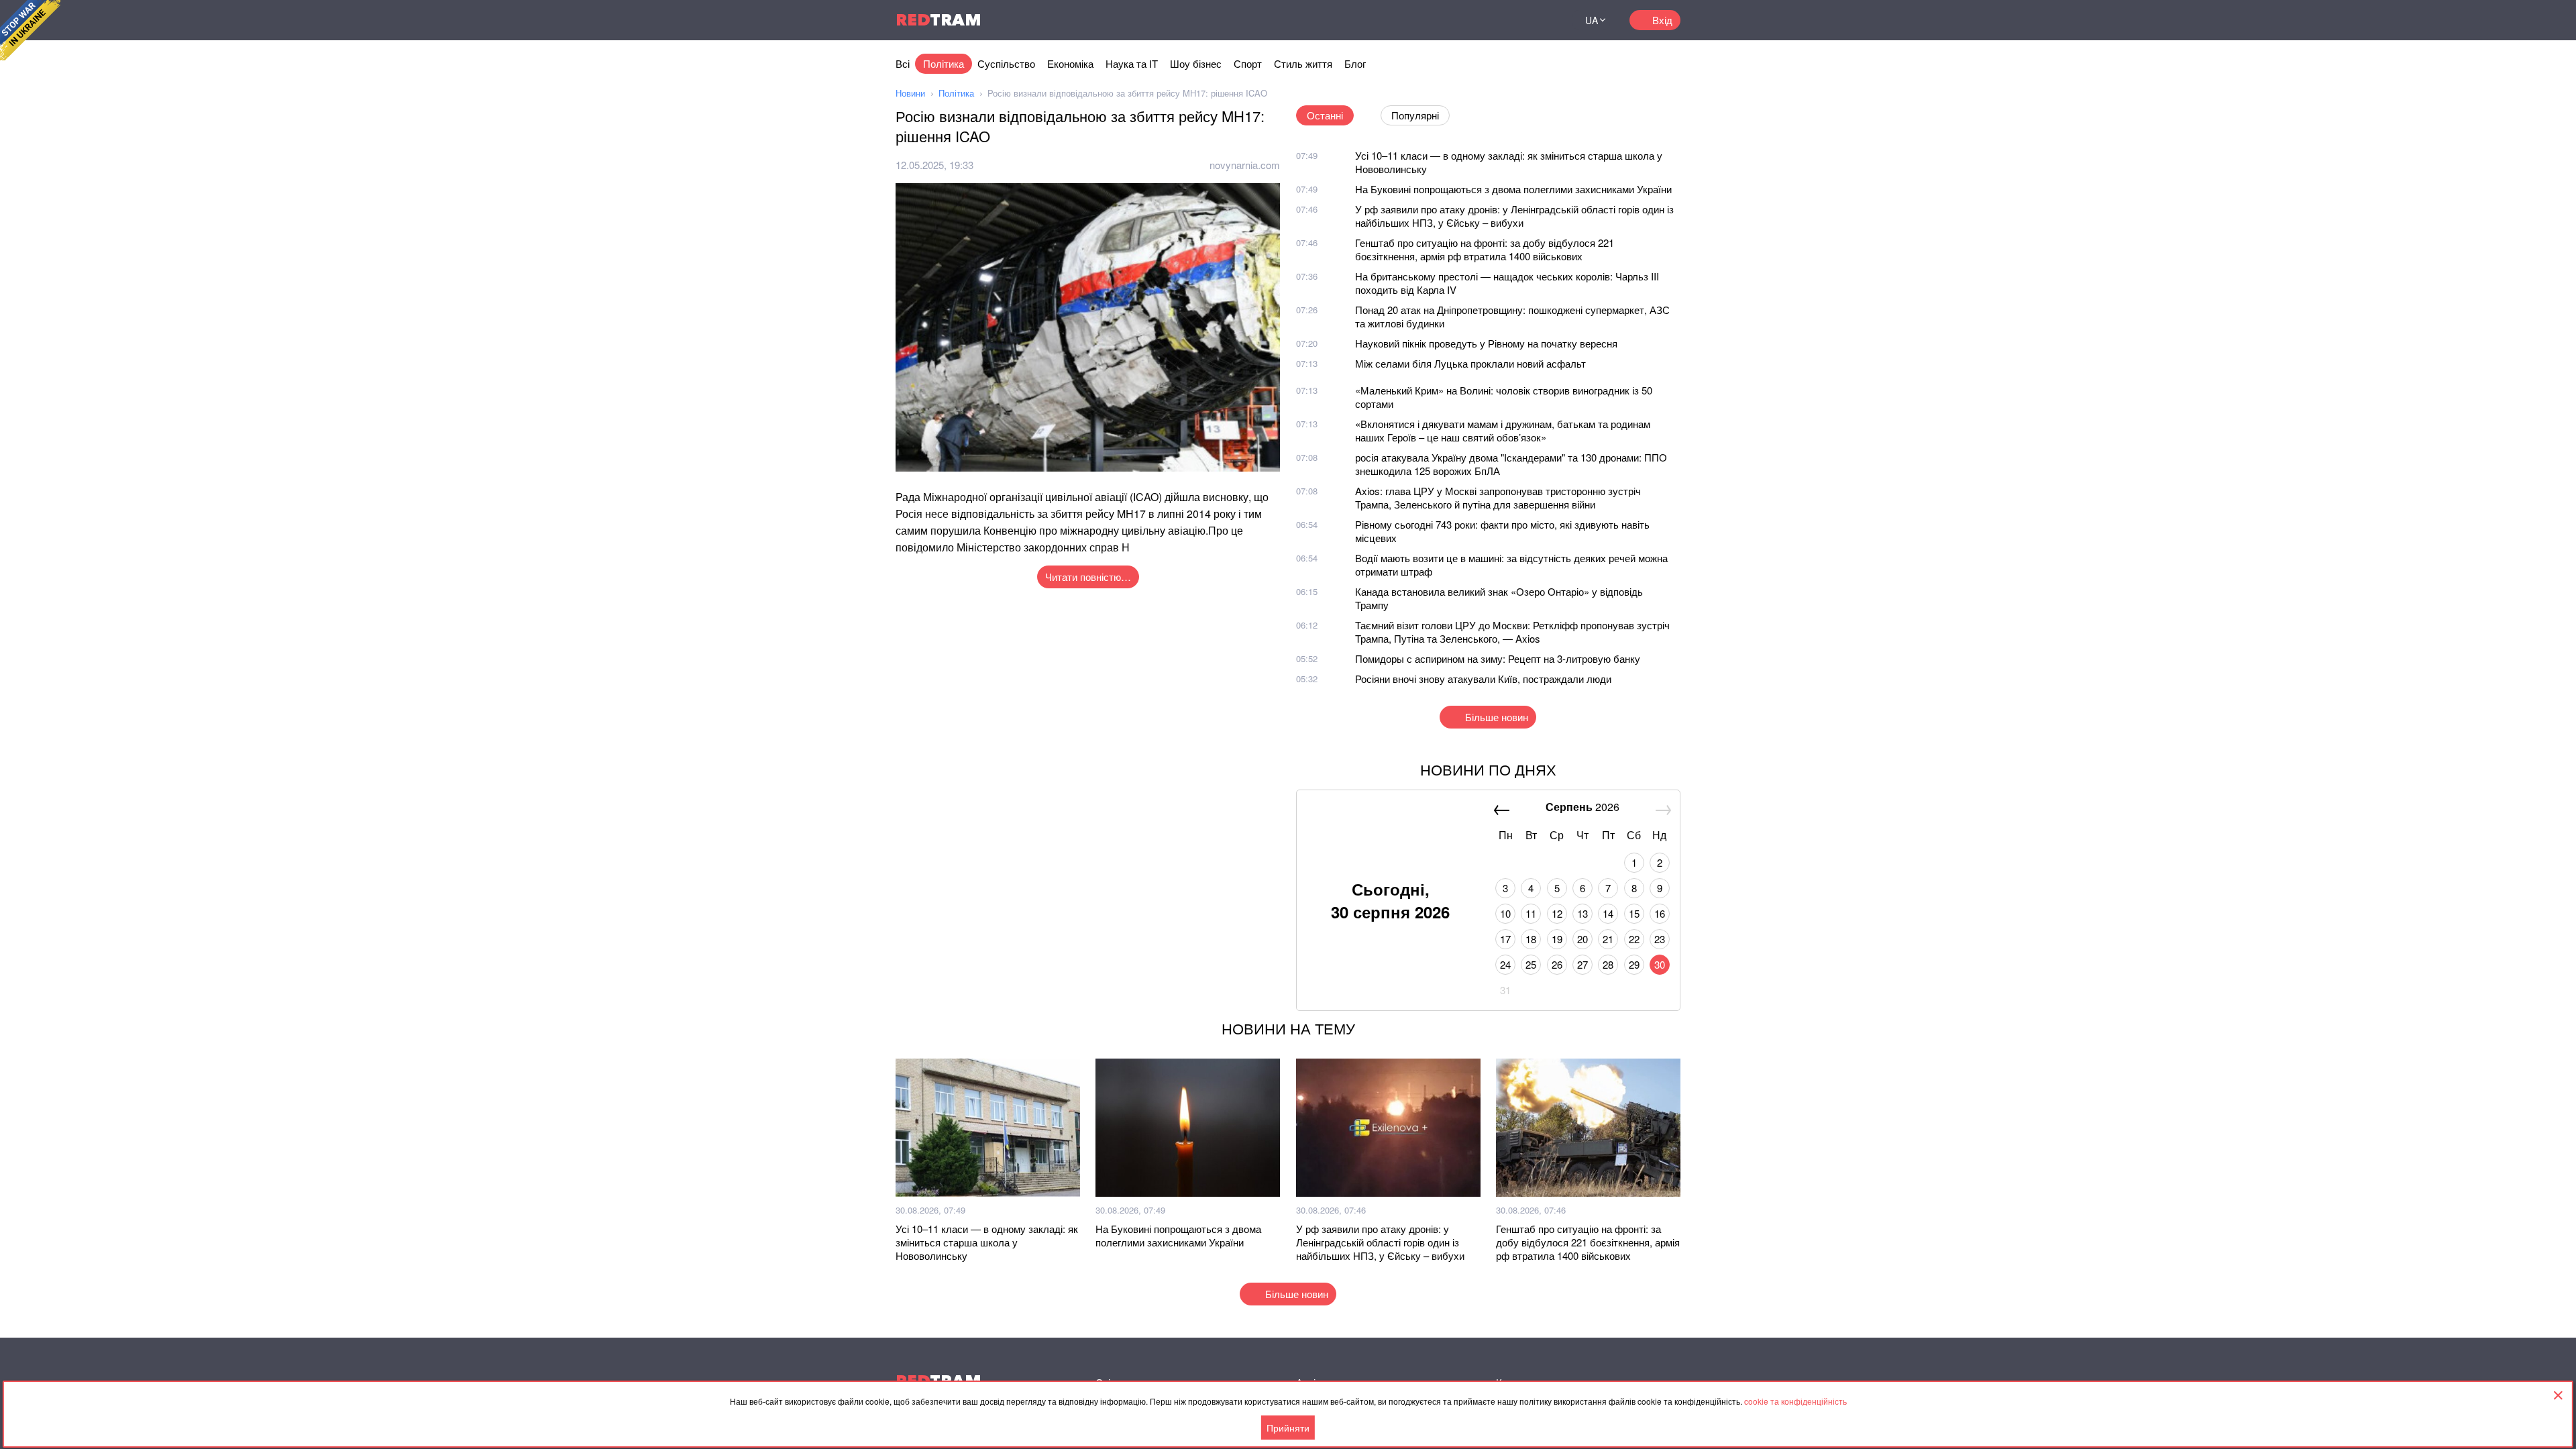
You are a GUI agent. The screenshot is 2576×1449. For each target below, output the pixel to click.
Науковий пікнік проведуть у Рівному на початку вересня (1486, 343)
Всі (903, 63)
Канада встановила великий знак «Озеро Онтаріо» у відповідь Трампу (1499, 598)
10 (1505, 913)
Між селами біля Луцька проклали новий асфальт (1470, 363)
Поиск (1546, 20)
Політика (944, 63)
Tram (938, 20)
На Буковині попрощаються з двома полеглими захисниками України (1513, 189)
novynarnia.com (1245, 165)
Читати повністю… (1088, 577)
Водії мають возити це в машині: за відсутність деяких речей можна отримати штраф (1511, 565)
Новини (910, 93)
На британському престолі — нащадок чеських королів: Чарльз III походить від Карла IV (1507, 283)
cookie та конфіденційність (1795, 1401)
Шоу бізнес (1196, 63)
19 (1557, 939)
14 (1608, 913)
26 (1557, 964)
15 (1634, 913)
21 (1608, 939)
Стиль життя (1303, 63)
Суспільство (1006, 63)
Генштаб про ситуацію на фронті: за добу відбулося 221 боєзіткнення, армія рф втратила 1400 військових (1485, 249)
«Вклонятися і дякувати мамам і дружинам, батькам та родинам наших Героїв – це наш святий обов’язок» (1503, 430)
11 (1531, 913)
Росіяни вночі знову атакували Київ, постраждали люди (1483, 679)
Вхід (1662, 20)
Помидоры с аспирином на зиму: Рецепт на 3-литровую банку (1498, 658)
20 (1582, 939)
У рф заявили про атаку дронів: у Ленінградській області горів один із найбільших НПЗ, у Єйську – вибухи (1514, 216)
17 (1505, 939)
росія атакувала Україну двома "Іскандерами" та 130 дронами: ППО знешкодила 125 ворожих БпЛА (1511, 464)
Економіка (1070, 63)
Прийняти (1288, 1428)
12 (1557, 913)
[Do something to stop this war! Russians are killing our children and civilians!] (30, 30)
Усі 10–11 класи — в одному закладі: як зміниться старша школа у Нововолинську (1509, 162)
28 (1608, 964)
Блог (1355, 63)
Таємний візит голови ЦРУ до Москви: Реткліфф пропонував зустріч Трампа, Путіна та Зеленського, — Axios (1512, 632)
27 (1582, 964)
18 (1531, 939)
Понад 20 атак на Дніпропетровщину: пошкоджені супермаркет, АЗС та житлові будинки (1512, 316)
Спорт (1248, 63)
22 (1634, 939)
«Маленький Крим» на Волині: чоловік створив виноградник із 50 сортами (1504, 397)
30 (1660, 964)
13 (1582, 913)
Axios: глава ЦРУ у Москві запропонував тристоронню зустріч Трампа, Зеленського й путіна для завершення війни (1498, 497)
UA (1592, 20)
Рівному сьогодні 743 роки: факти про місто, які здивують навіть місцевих (1502, 531)
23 (1660, 939)
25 (1531, 964)
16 (1660, 913)
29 (1634, 964)
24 (1505, 964)
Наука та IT (1132, 63)
